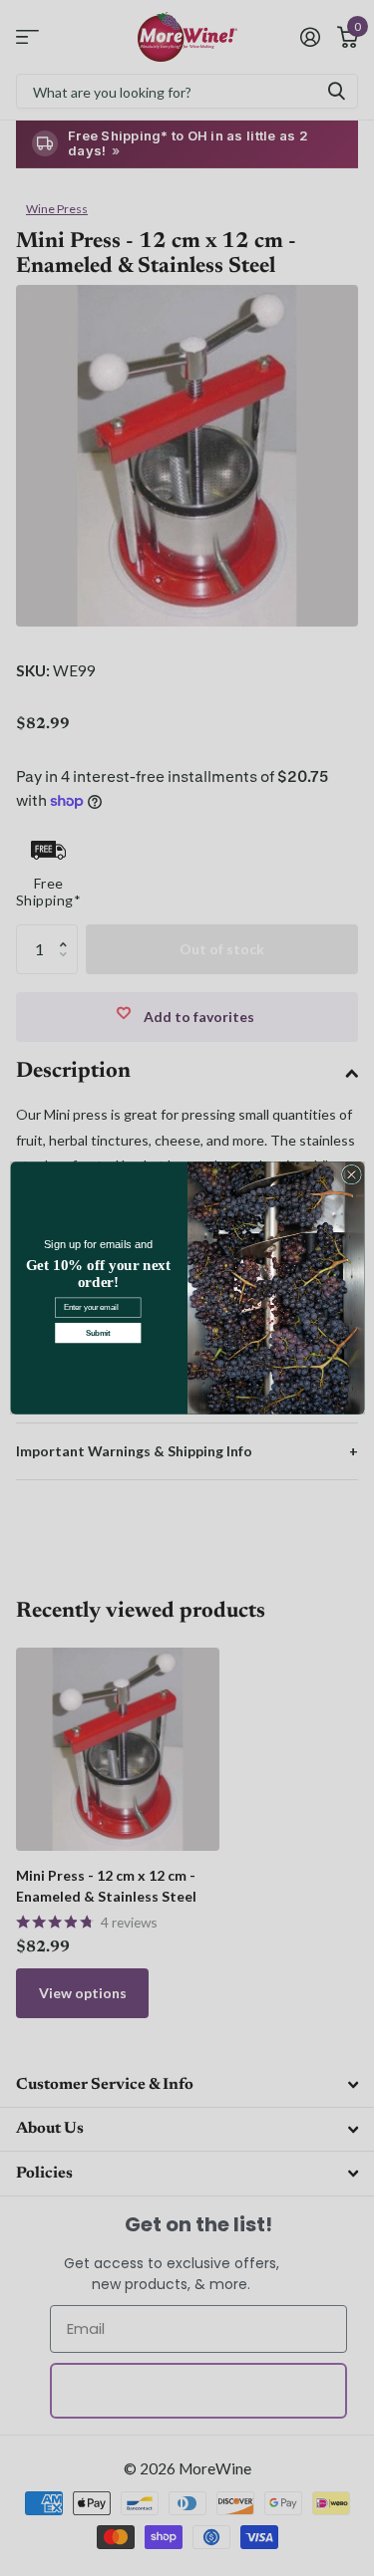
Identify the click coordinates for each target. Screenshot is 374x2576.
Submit (97, 1333)
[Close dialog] (351, 1174)
